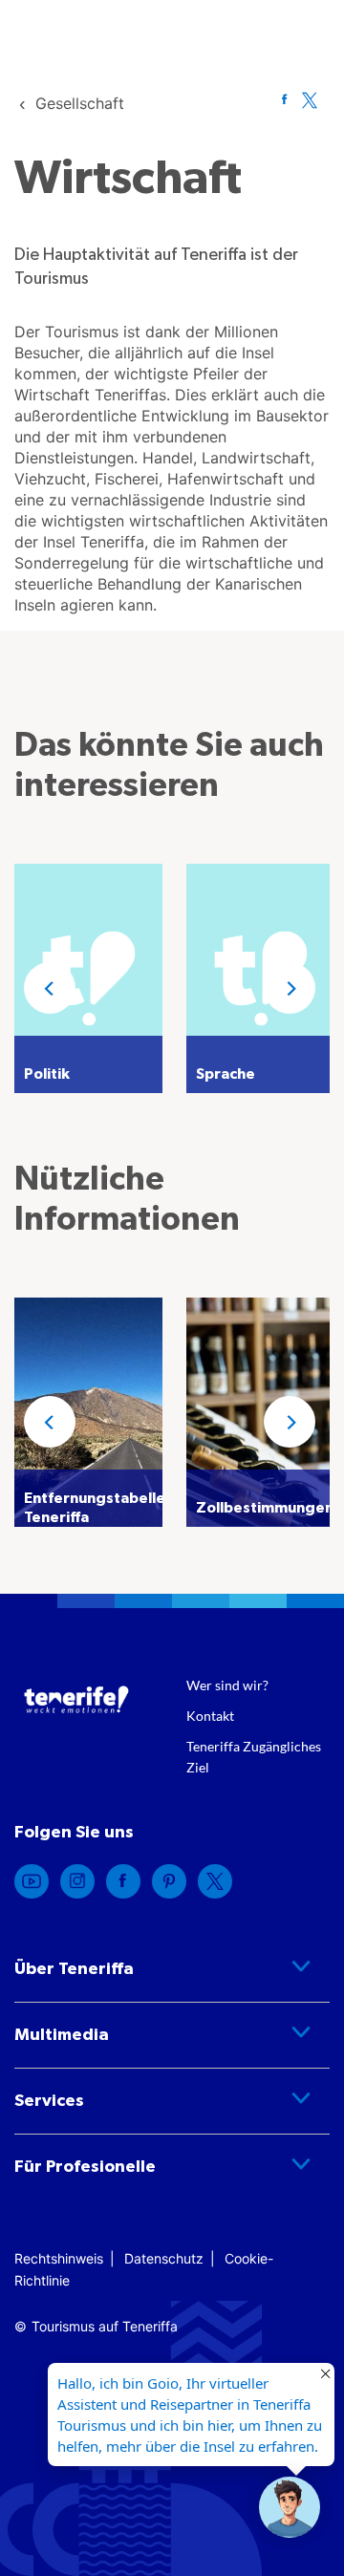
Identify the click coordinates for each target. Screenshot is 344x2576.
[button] (50, 988)
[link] (80, 103)
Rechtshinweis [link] (59, 2258)
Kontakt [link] (210, 1716)
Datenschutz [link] (164, 2258)
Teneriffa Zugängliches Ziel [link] (254, 1757)
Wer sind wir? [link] (227, 1685)
